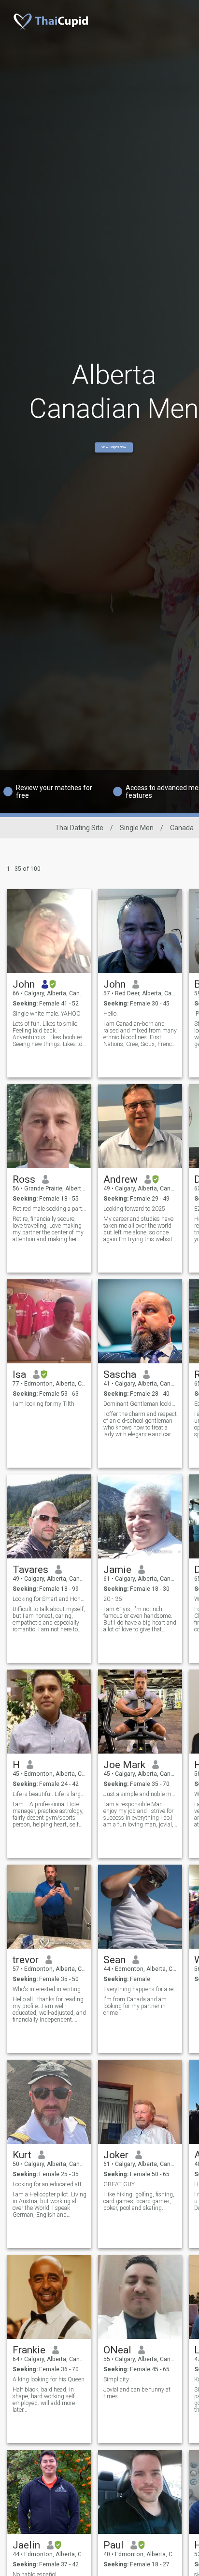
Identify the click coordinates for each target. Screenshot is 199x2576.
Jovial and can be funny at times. (137, 2393)
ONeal (117, 2350)
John (24, 984)
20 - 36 (113, 1599)
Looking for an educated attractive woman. (50, 2184)
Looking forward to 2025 (134, 1209)
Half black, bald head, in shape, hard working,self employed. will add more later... (44, 2400)
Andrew (121, 1179)
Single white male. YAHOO (47, 1014)
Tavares (30, 1570)
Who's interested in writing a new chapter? (50, 1989)
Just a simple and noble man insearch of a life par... (140, 1794)
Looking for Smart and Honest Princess (50, 1599)
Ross (24, 1179)
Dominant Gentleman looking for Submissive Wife (140, 1404)
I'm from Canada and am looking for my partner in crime (135, 2006)
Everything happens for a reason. (140, 1989)
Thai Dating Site (79, 828)
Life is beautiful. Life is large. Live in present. (50, 1794)
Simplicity (116, 2379)
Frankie (29, 2350)
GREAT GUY (119, 2184)
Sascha (120, 1374)
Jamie (117, 1570)
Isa (19, 1374)
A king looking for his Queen (49, 2379)
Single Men (137, 828)
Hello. (111, 1014)
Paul (114, 2545)
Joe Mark (124, 1765)
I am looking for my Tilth (43, 1404)
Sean (114, 1960)
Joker (116, 2155)
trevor (26, 1960)
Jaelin (26, 2545)
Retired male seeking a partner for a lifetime (50, 1209)
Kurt (22, 2155)
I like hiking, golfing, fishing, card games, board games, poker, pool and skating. (139, 2201)
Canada (182, 828)
